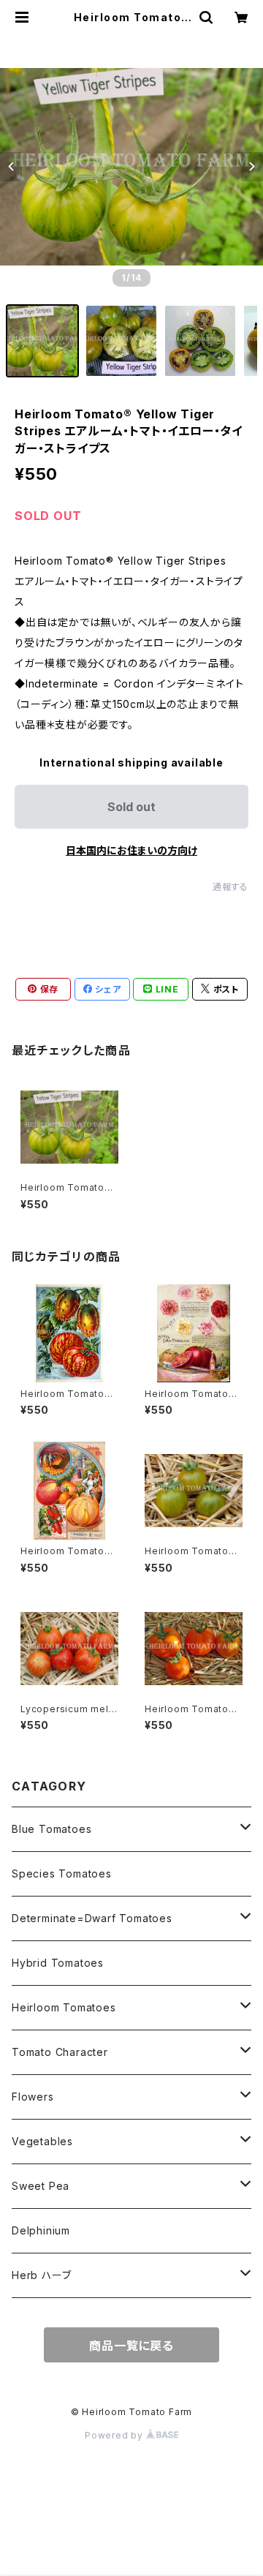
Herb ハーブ (41, 2275)
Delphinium (41, 2230)
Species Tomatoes (62, 1873)
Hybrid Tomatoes (58, 1963)
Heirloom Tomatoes (64, 2007)
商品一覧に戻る (131, 2346)
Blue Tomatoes (52, 1829)
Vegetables (42, 2141)
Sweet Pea (41, 2186)
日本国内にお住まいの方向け (131, 850)
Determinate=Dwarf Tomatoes (92, 1918)
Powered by (115, 2435)
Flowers (33, 2097)
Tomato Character (60, 2052)
